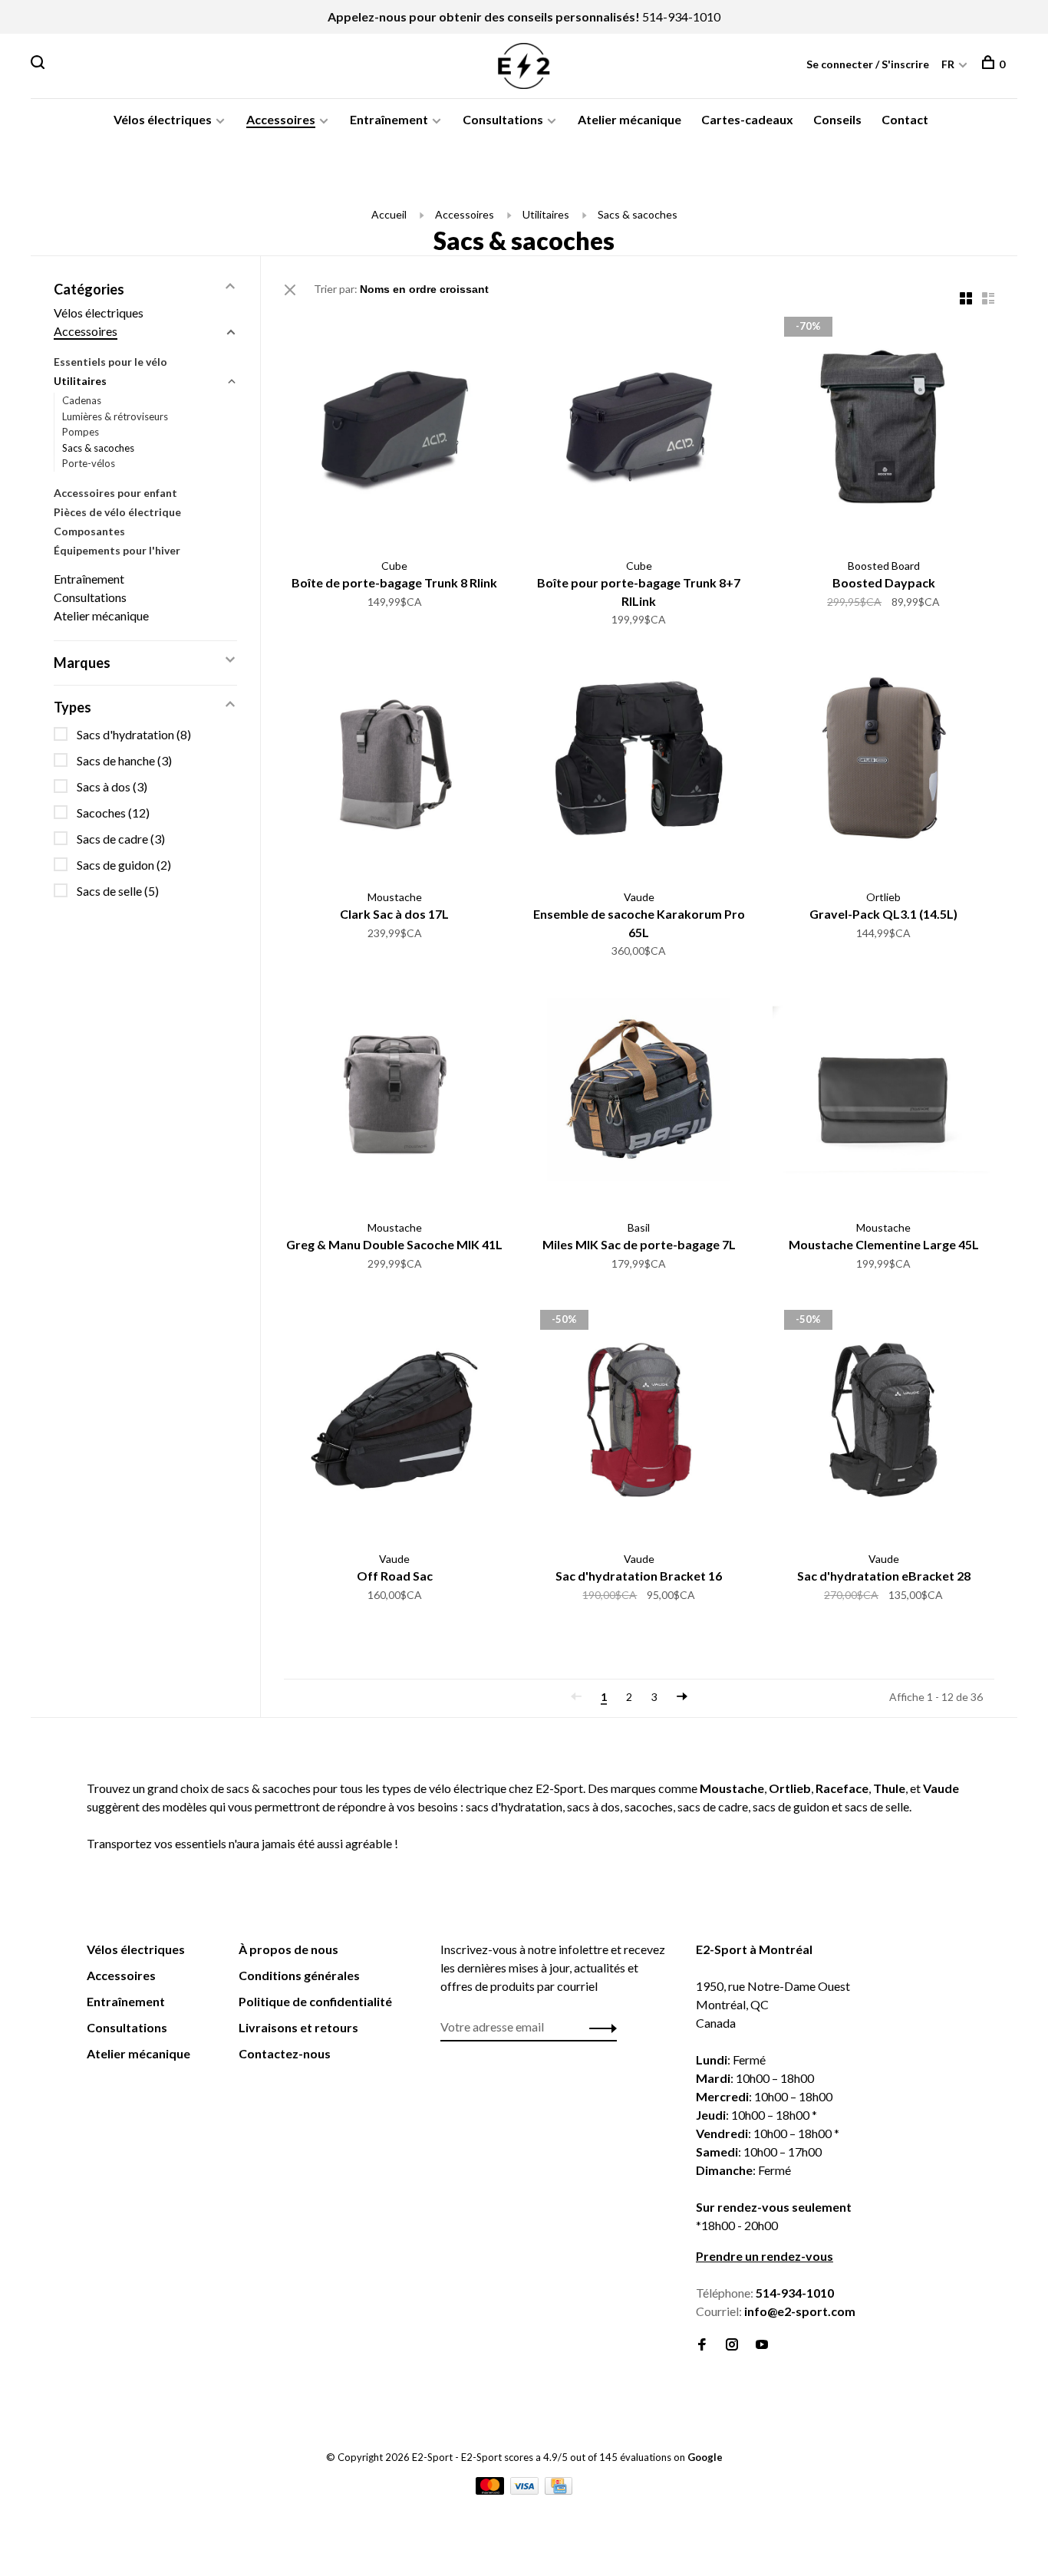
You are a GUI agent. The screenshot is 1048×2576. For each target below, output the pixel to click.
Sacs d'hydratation (134, 734)
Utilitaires (546, 214)
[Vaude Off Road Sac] (395, 1422)
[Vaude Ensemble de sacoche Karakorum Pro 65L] (639, 760)
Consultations (503, 119)
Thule (889, 1788)
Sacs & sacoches (638, 214)
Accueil (389, 214)
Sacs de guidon (124, 865)
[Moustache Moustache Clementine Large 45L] (883, 1092)
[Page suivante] (682, 1697)
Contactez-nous (285, 2053)
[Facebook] (702, 2345)
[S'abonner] (599, 2027)
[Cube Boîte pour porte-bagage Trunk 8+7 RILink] (639, 429)
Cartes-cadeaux (747, 119)
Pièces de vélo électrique (117, 512)
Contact (905, 119)
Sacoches (113, 813)
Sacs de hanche (124, 760)
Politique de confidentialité (315, 2001)
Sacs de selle (118, 891)
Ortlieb (790, 1788)
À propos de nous (288, 1949)
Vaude (941, 1788)
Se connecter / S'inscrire (868, 64)
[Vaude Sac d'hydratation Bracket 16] (639, 1422)
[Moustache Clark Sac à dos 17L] (395, 760)
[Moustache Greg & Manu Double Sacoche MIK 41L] (395, 1092)
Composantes (89, 531)
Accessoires (281, 119)
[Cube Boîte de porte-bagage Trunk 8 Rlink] (395, 429)
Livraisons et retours (298, 2027)
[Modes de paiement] (491, 2490)
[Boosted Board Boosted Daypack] (883, 429)
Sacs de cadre (121, 839)
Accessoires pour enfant (115, 493)
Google (705, 2457)
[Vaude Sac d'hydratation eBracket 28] (883, 1422)
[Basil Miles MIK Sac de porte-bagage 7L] (639, 1092)
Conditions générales (299, 1975)
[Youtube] (762, 2345)
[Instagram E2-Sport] (732, 2345)
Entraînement (389, 119)
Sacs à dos (112, 786)
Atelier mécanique (629, 119)
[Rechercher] (40, 64)
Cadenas (82, 400)
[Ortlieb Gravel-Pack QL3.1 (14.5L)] (883, 760)
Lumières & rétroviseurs (115, 416)
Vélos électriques (163, 119)
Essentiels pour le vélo (110, 362)
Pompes (81, 432)
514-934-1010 (681, 16)
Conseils (837, 119)
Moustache (732, 1788)
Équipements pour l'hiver (117, 550)
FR (948, 64)
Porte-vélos (89, 463)
